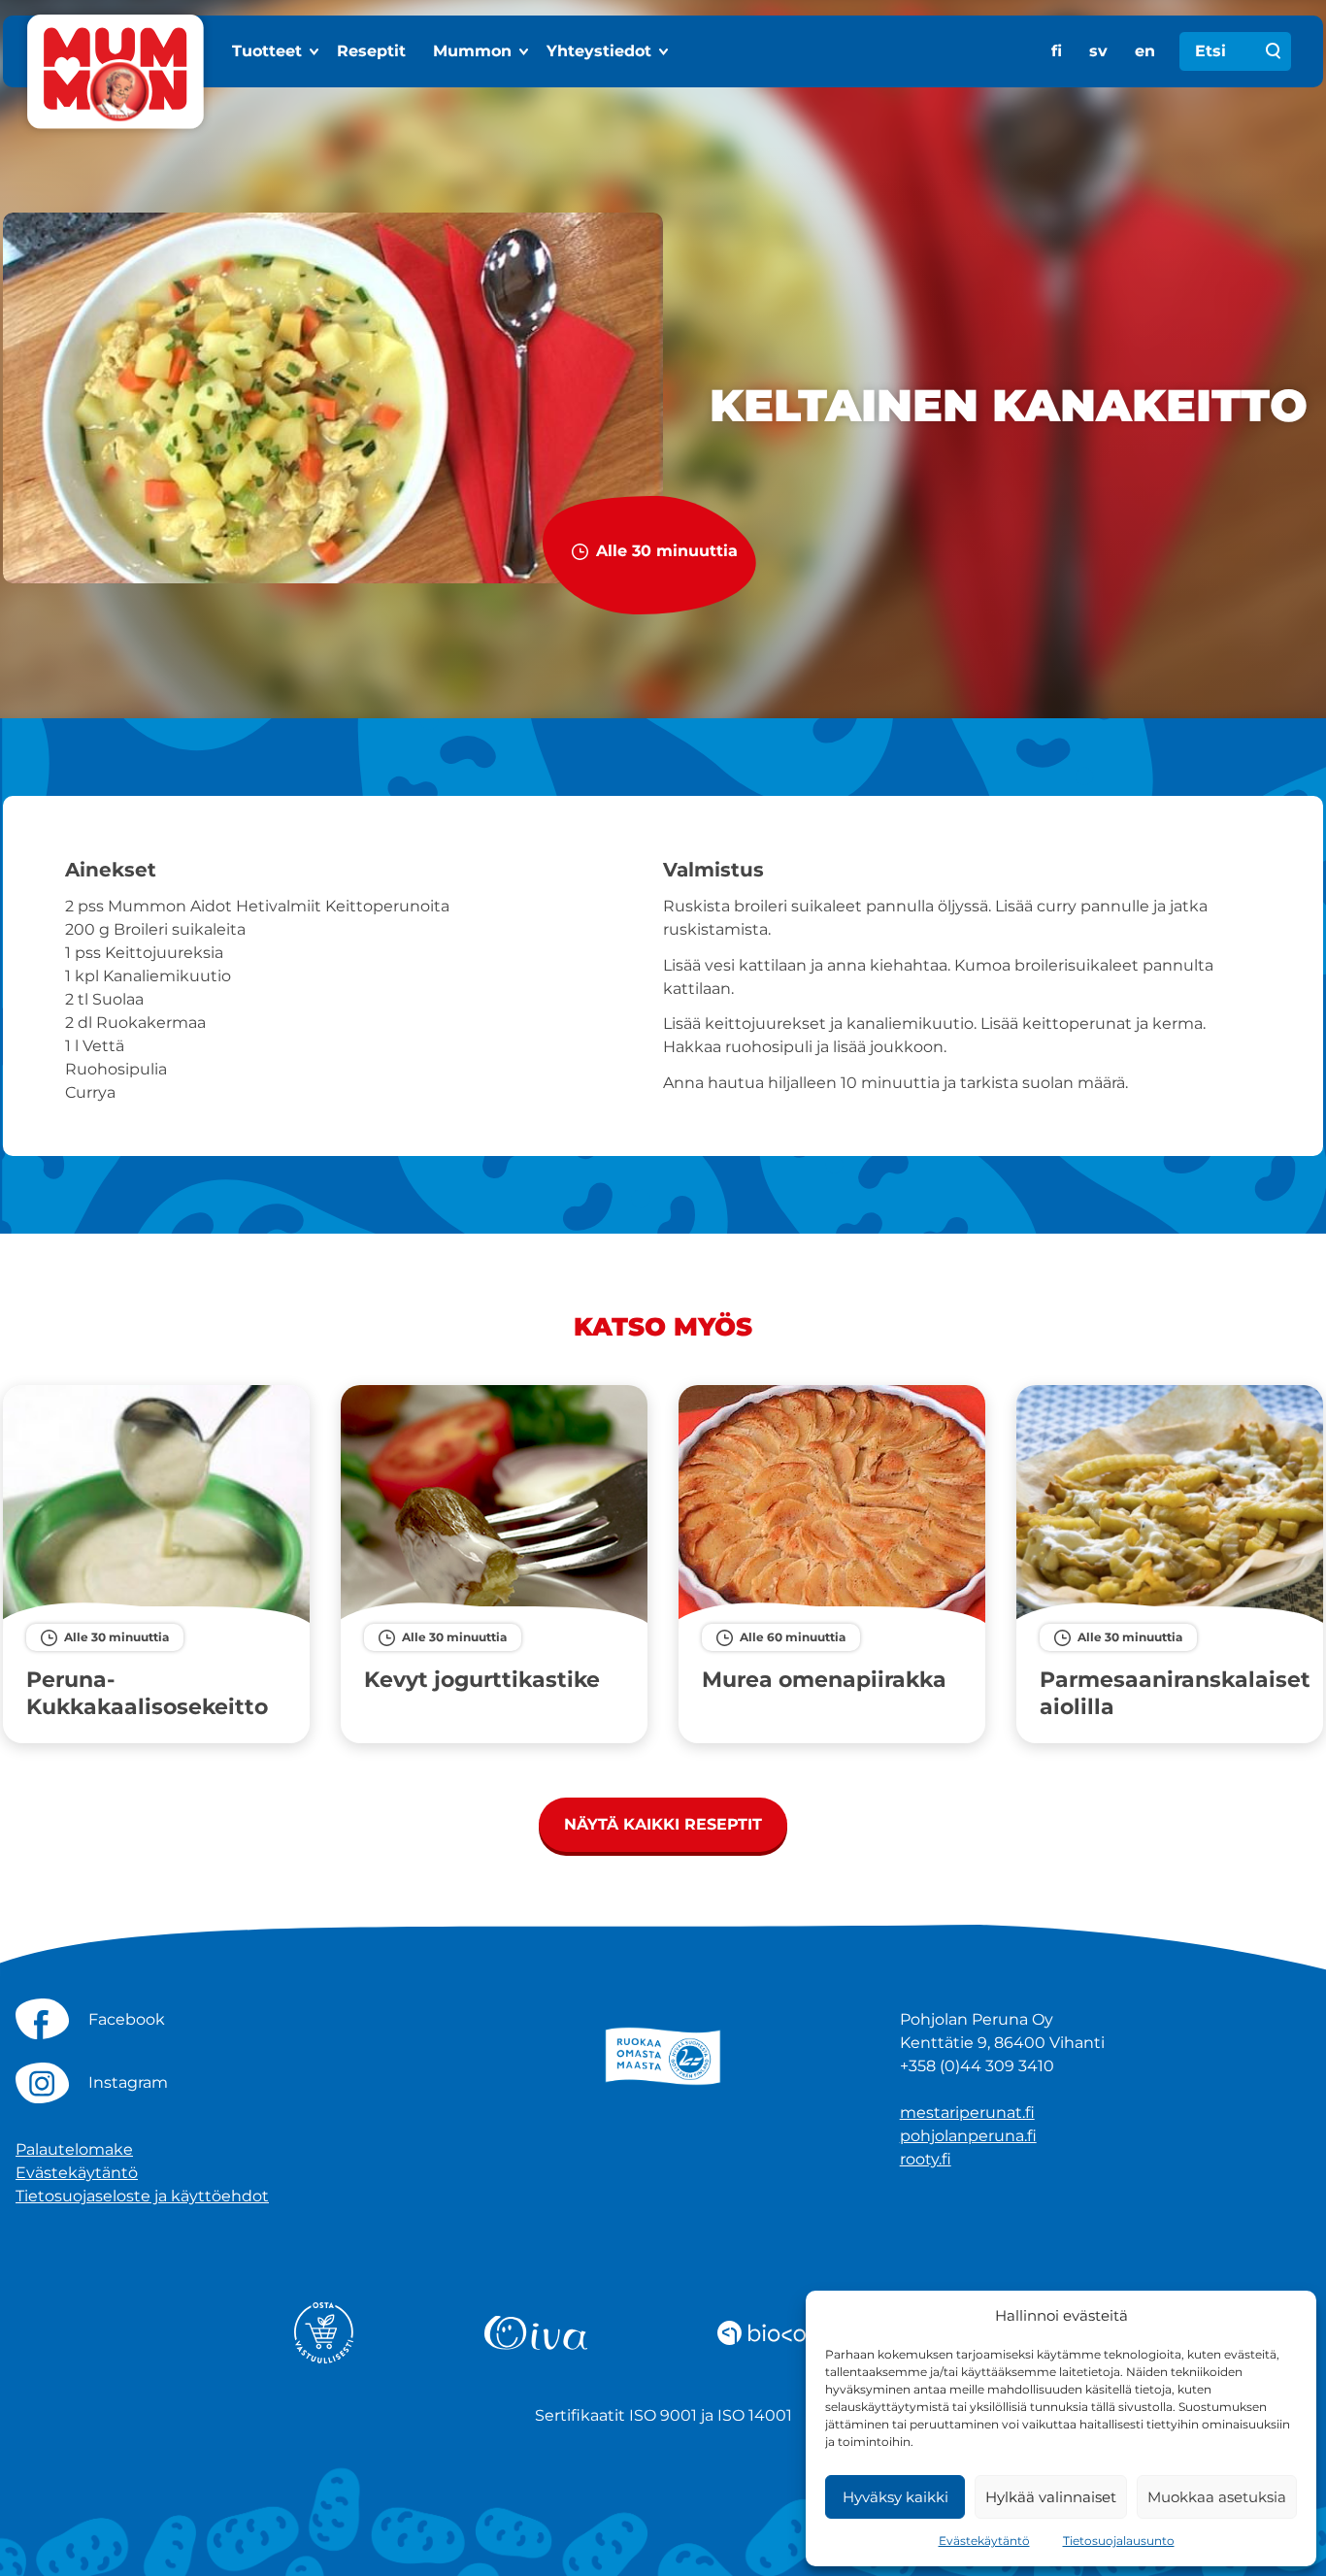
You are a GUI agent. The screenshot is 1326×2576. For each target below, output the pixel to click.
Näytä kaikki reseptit (663, 1824)
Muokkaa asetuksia (1217, 2497)
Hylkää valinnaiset (1051, 2497)
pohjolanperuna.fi (968, 2136)
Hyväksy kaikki (895, 2497)
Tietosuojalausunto (1119, 2541)
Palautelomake (74, 2149)
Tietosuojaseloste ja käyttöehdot (142, 2196)
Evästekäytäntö (984, 2541)
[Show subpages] (315, 51)
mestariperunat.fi (967, 2113)
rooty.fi (926, 2159)
